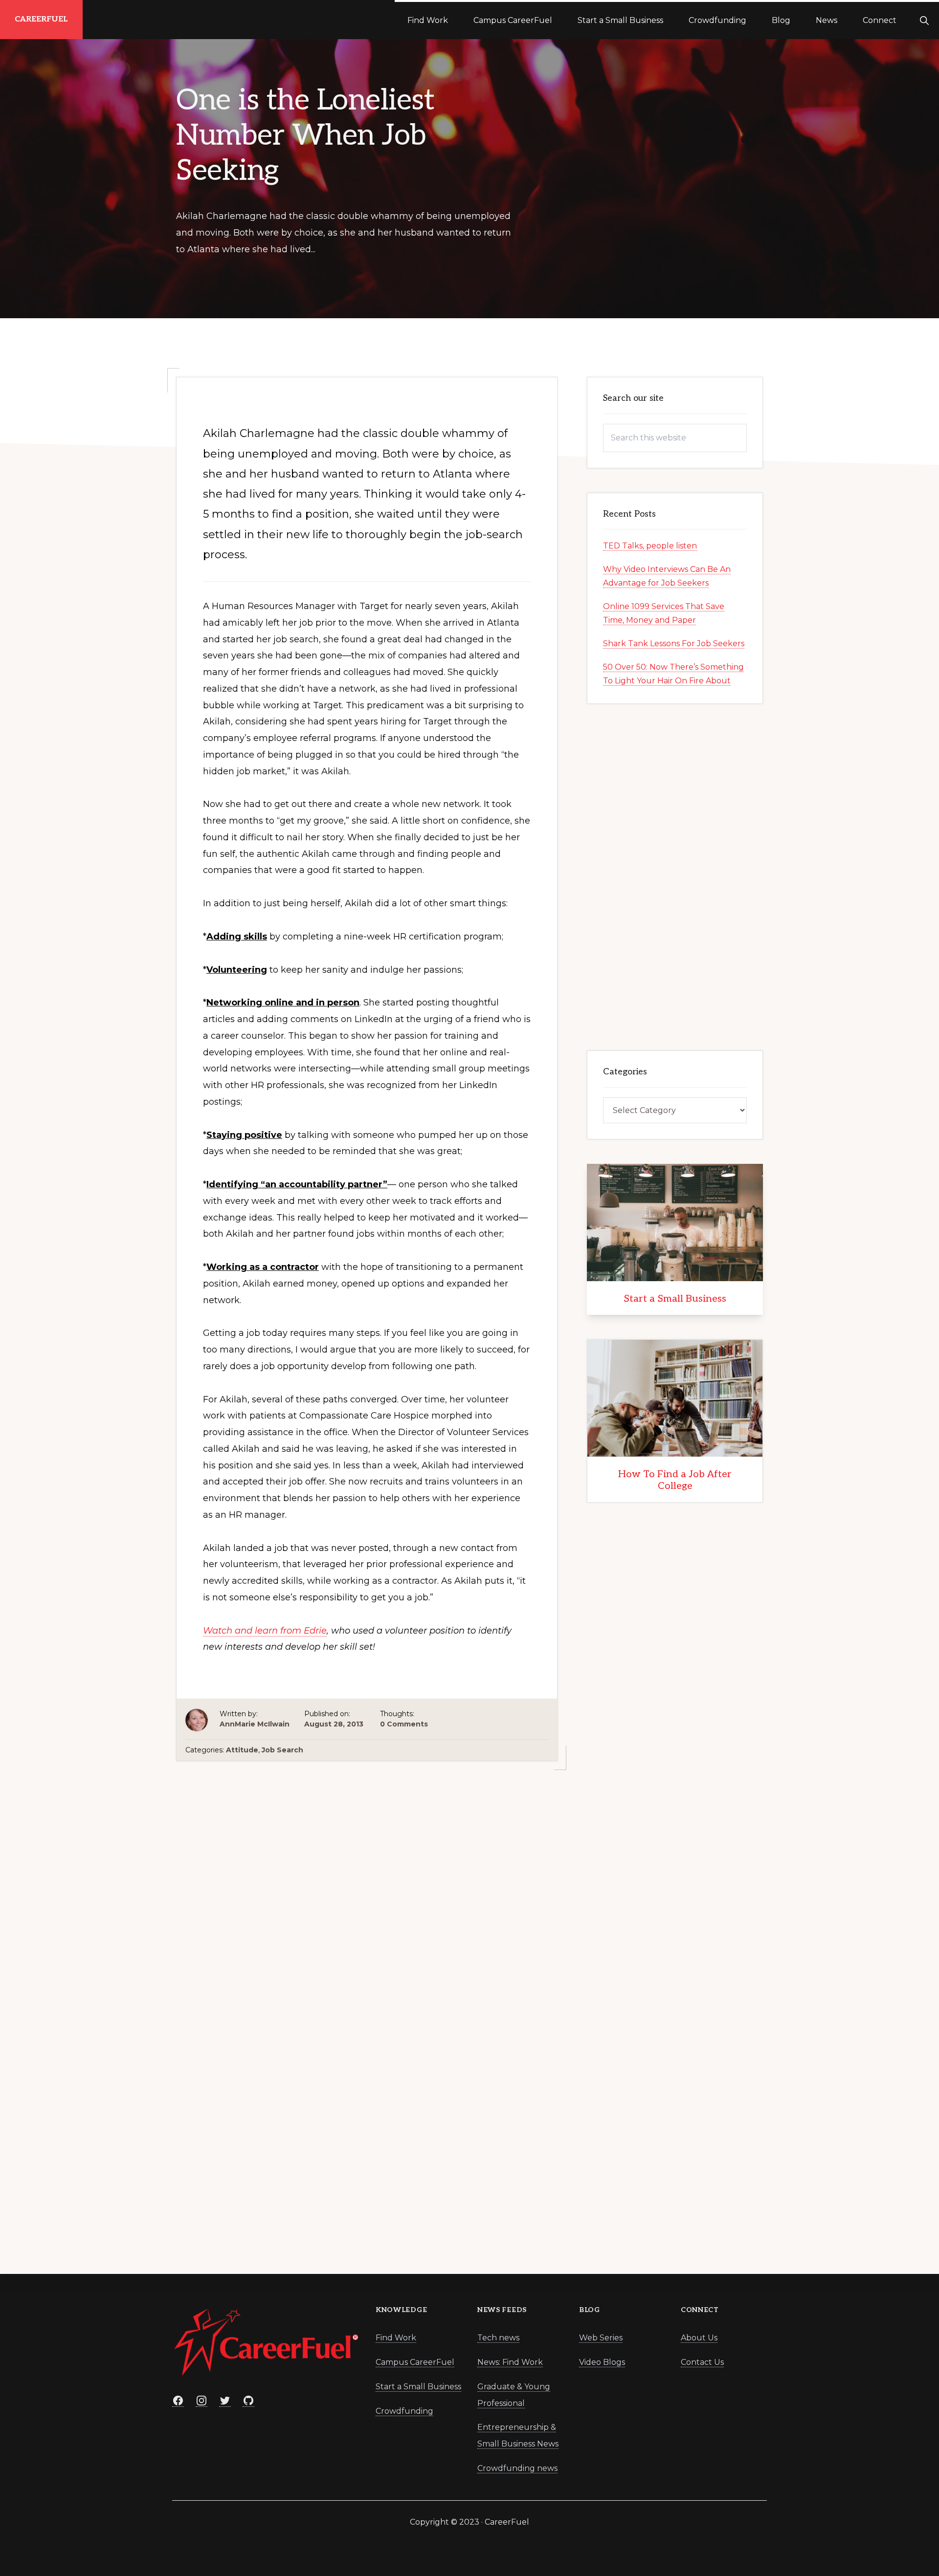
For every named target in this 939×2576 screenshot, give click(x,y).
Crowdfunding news (517, 2468)
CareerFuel (41, 19)
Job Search (282, 1750)
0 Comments (404, 1724)
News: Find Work (510, 2362)
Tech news (498, 2338)
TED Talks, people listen (650, 546)
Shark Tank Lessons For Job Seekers (674, 644)
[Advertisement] (367, 1869)
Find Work (396, 2338)
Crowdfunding (404, 2411)
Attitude (242, 1750)
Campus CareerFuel (415, 2362)
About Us (699, 2338)
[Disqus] (367, 2098)
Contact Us (702, 2362)
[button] (924, 20)
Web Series (601, 2338)
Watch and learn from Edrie (265, 1631)
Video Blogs (602, 2362)
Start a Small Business (675, 1299)
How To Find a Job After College (675, 1480)
